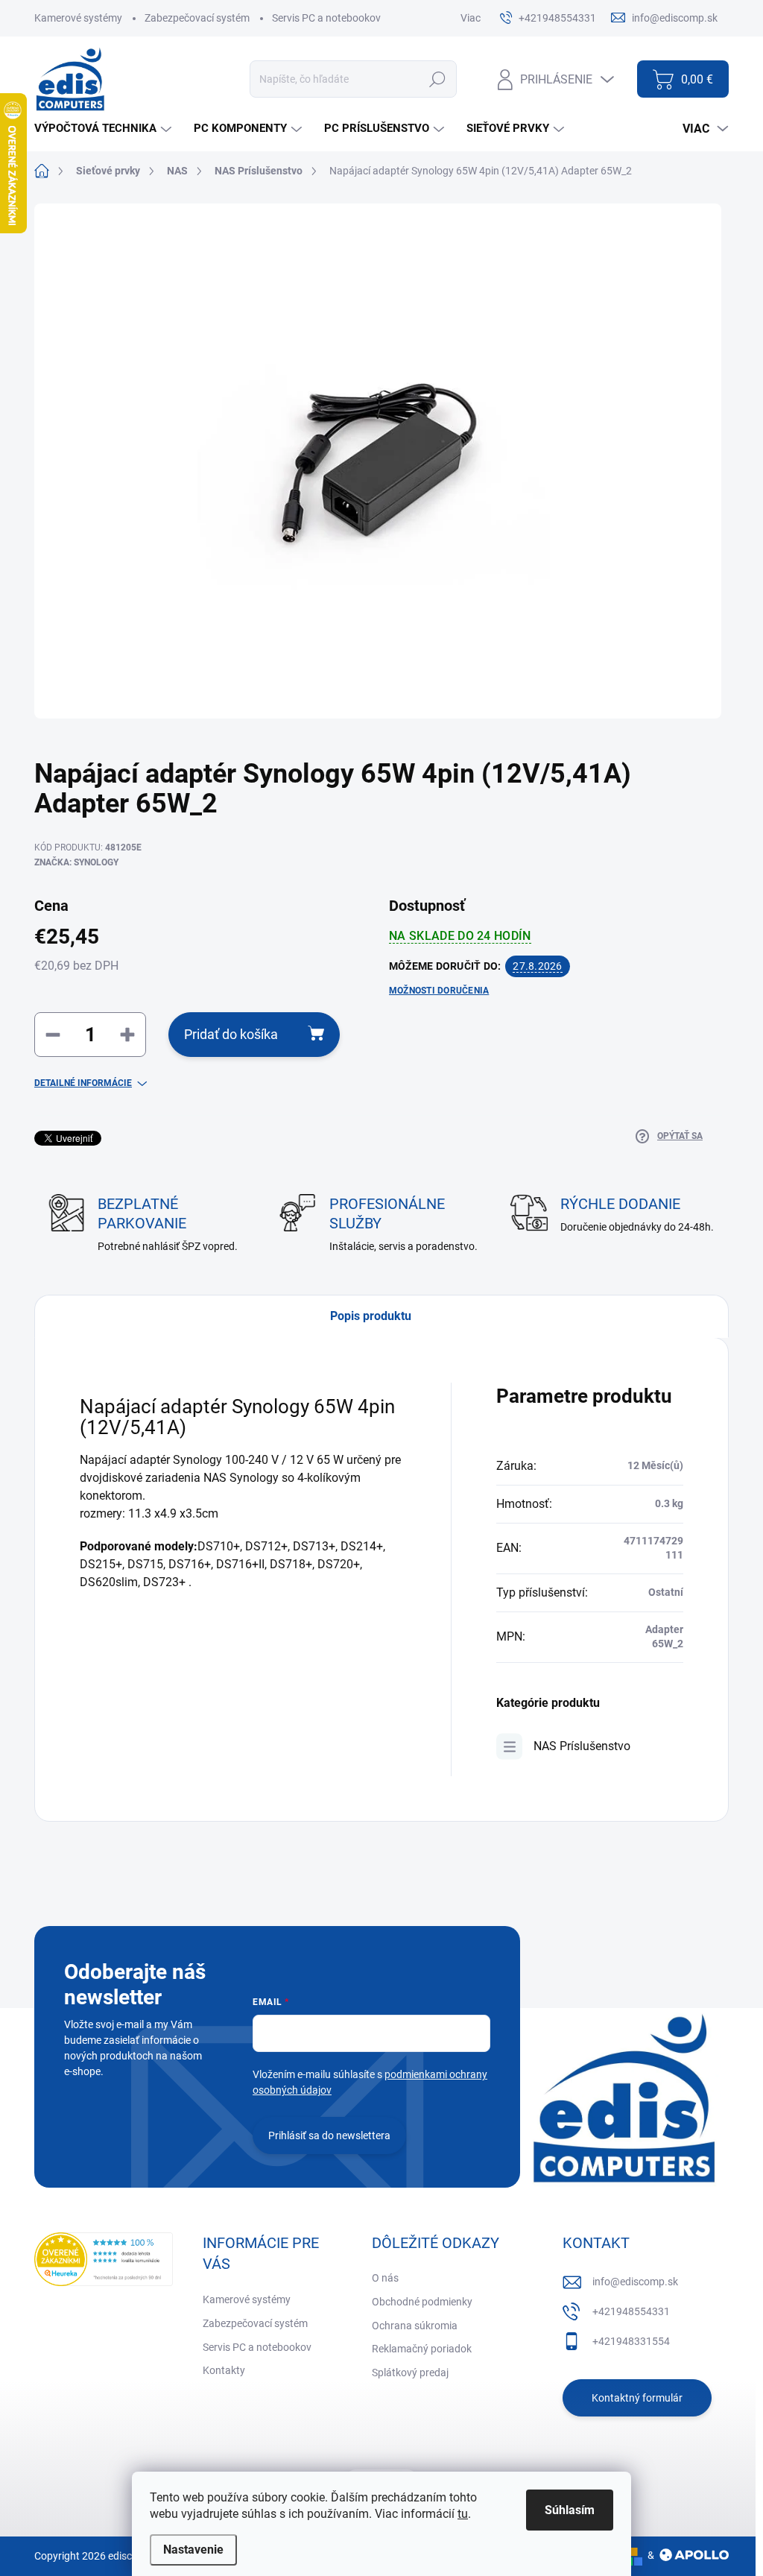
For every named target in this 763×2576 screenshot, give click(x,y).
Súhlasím (570, 2510)
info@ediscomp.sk (635, 2282)
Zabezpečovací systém (197, 18)
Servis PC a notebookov (326, 18)
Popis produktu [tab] (371, 1316)
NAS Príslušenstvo (582, 1746)
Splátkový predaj (410, 2373)
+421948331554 (631, 2341)
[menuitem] (105, 129)
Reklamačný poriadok (422, 2349)
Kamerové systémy (78, 18)
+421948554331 (631, 2311)
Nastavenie (193, 2550)
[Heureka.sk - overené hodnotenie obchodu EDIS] (104, 2259)
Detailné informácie (83, 1083)
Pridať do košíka (231, 1034)
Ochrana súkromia (415, 2326)
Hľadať (438, 79)
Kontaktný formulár (637, 2398)
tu (463, 2514)
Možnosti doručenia (439, 991)
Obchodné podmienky (422, 2302)
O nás (385, 2278)
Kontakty (224, 2370)
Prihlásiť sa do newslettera (329, 2135)
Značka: (76, 862)
